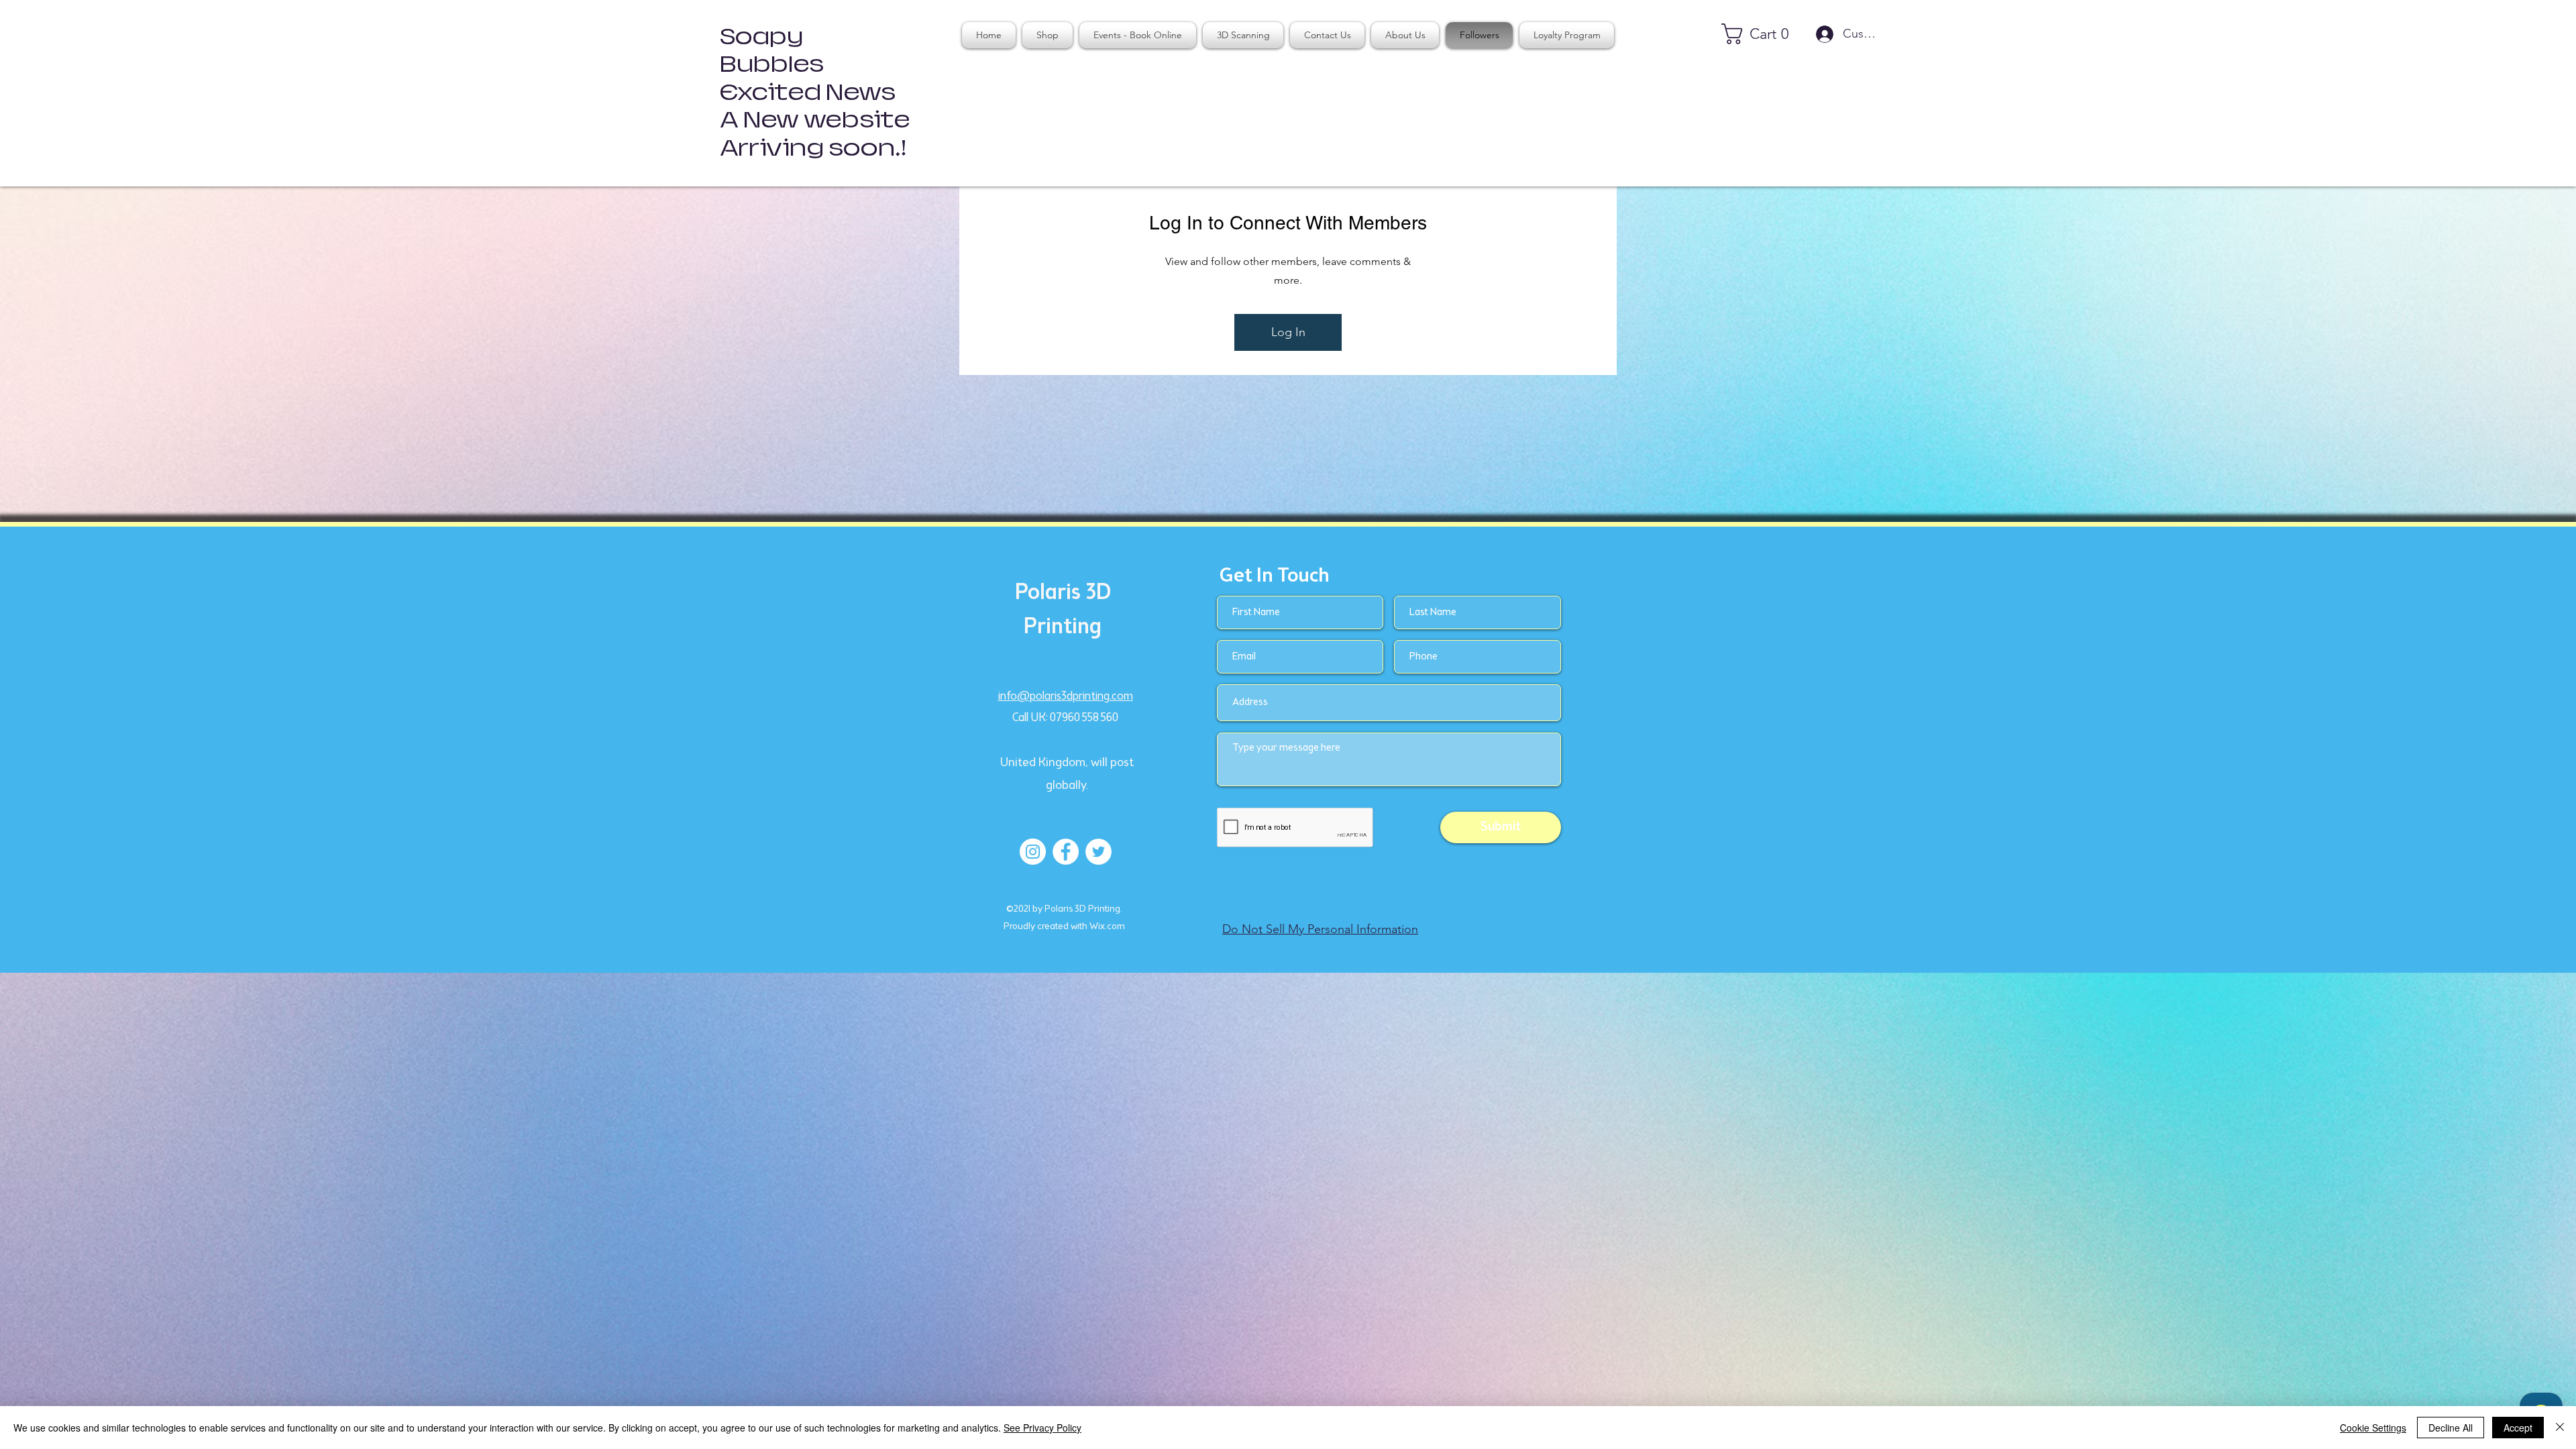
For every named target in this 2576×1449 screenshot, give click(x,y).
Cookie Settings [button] (2373, 1428)
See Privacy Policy (1042, 1428)
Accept (2518, 1428)
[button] (1761, 34)
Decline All (2451, 1428)
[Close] (2560, 1428)
